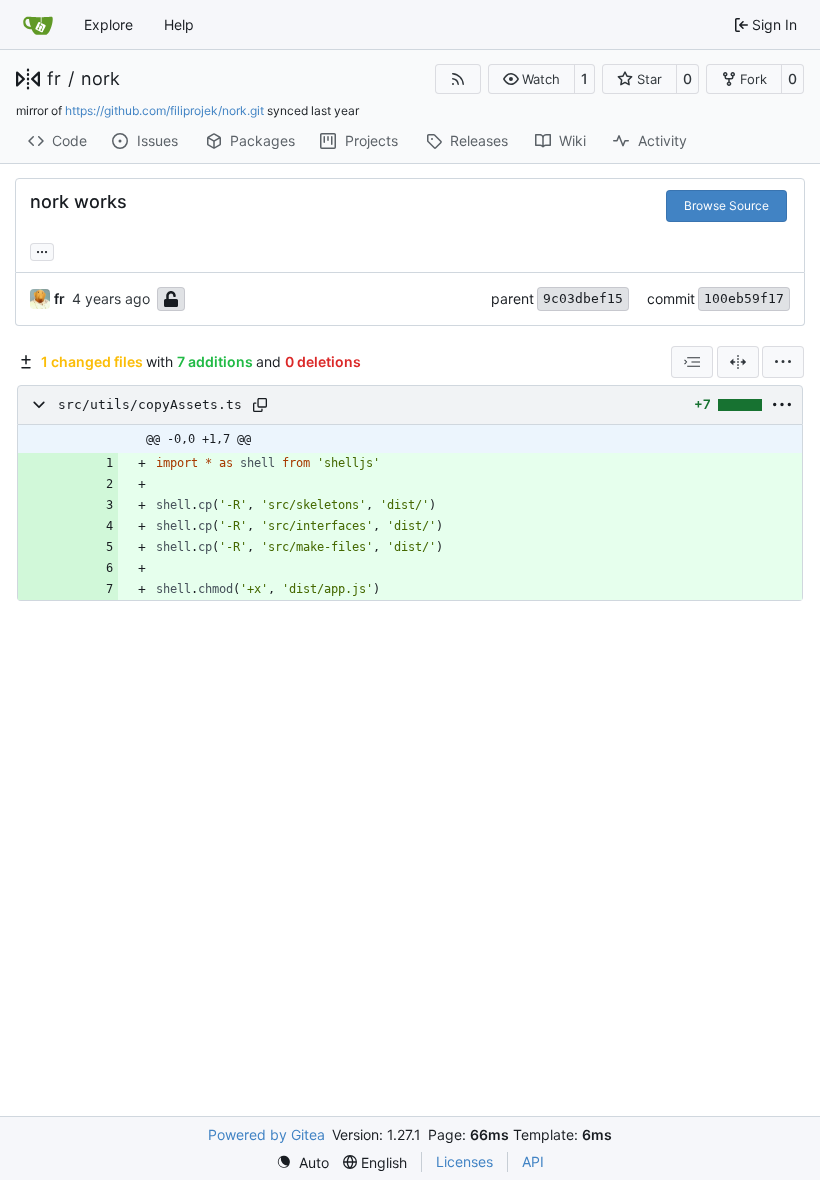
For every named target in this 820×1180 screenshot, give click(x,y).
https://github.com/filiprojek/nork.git (164, 110)
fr (54, 79)
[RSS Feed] (458, 79)
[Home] (38, 25)
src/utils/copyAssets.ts (150, 404)
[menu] (783, 362)
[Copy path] (260, 405)
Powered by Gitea (266, 1134)
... (42, 249)
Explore (108, 24)
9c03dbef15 (583, 298)
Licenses (464, 1161)
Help (179, 24)
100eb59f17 (744, 298)
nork (100, 79)
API (533, 1161)
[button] (531, 79)
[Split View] (738, 362)
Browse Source (726, 205)
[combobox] (692, 362)
